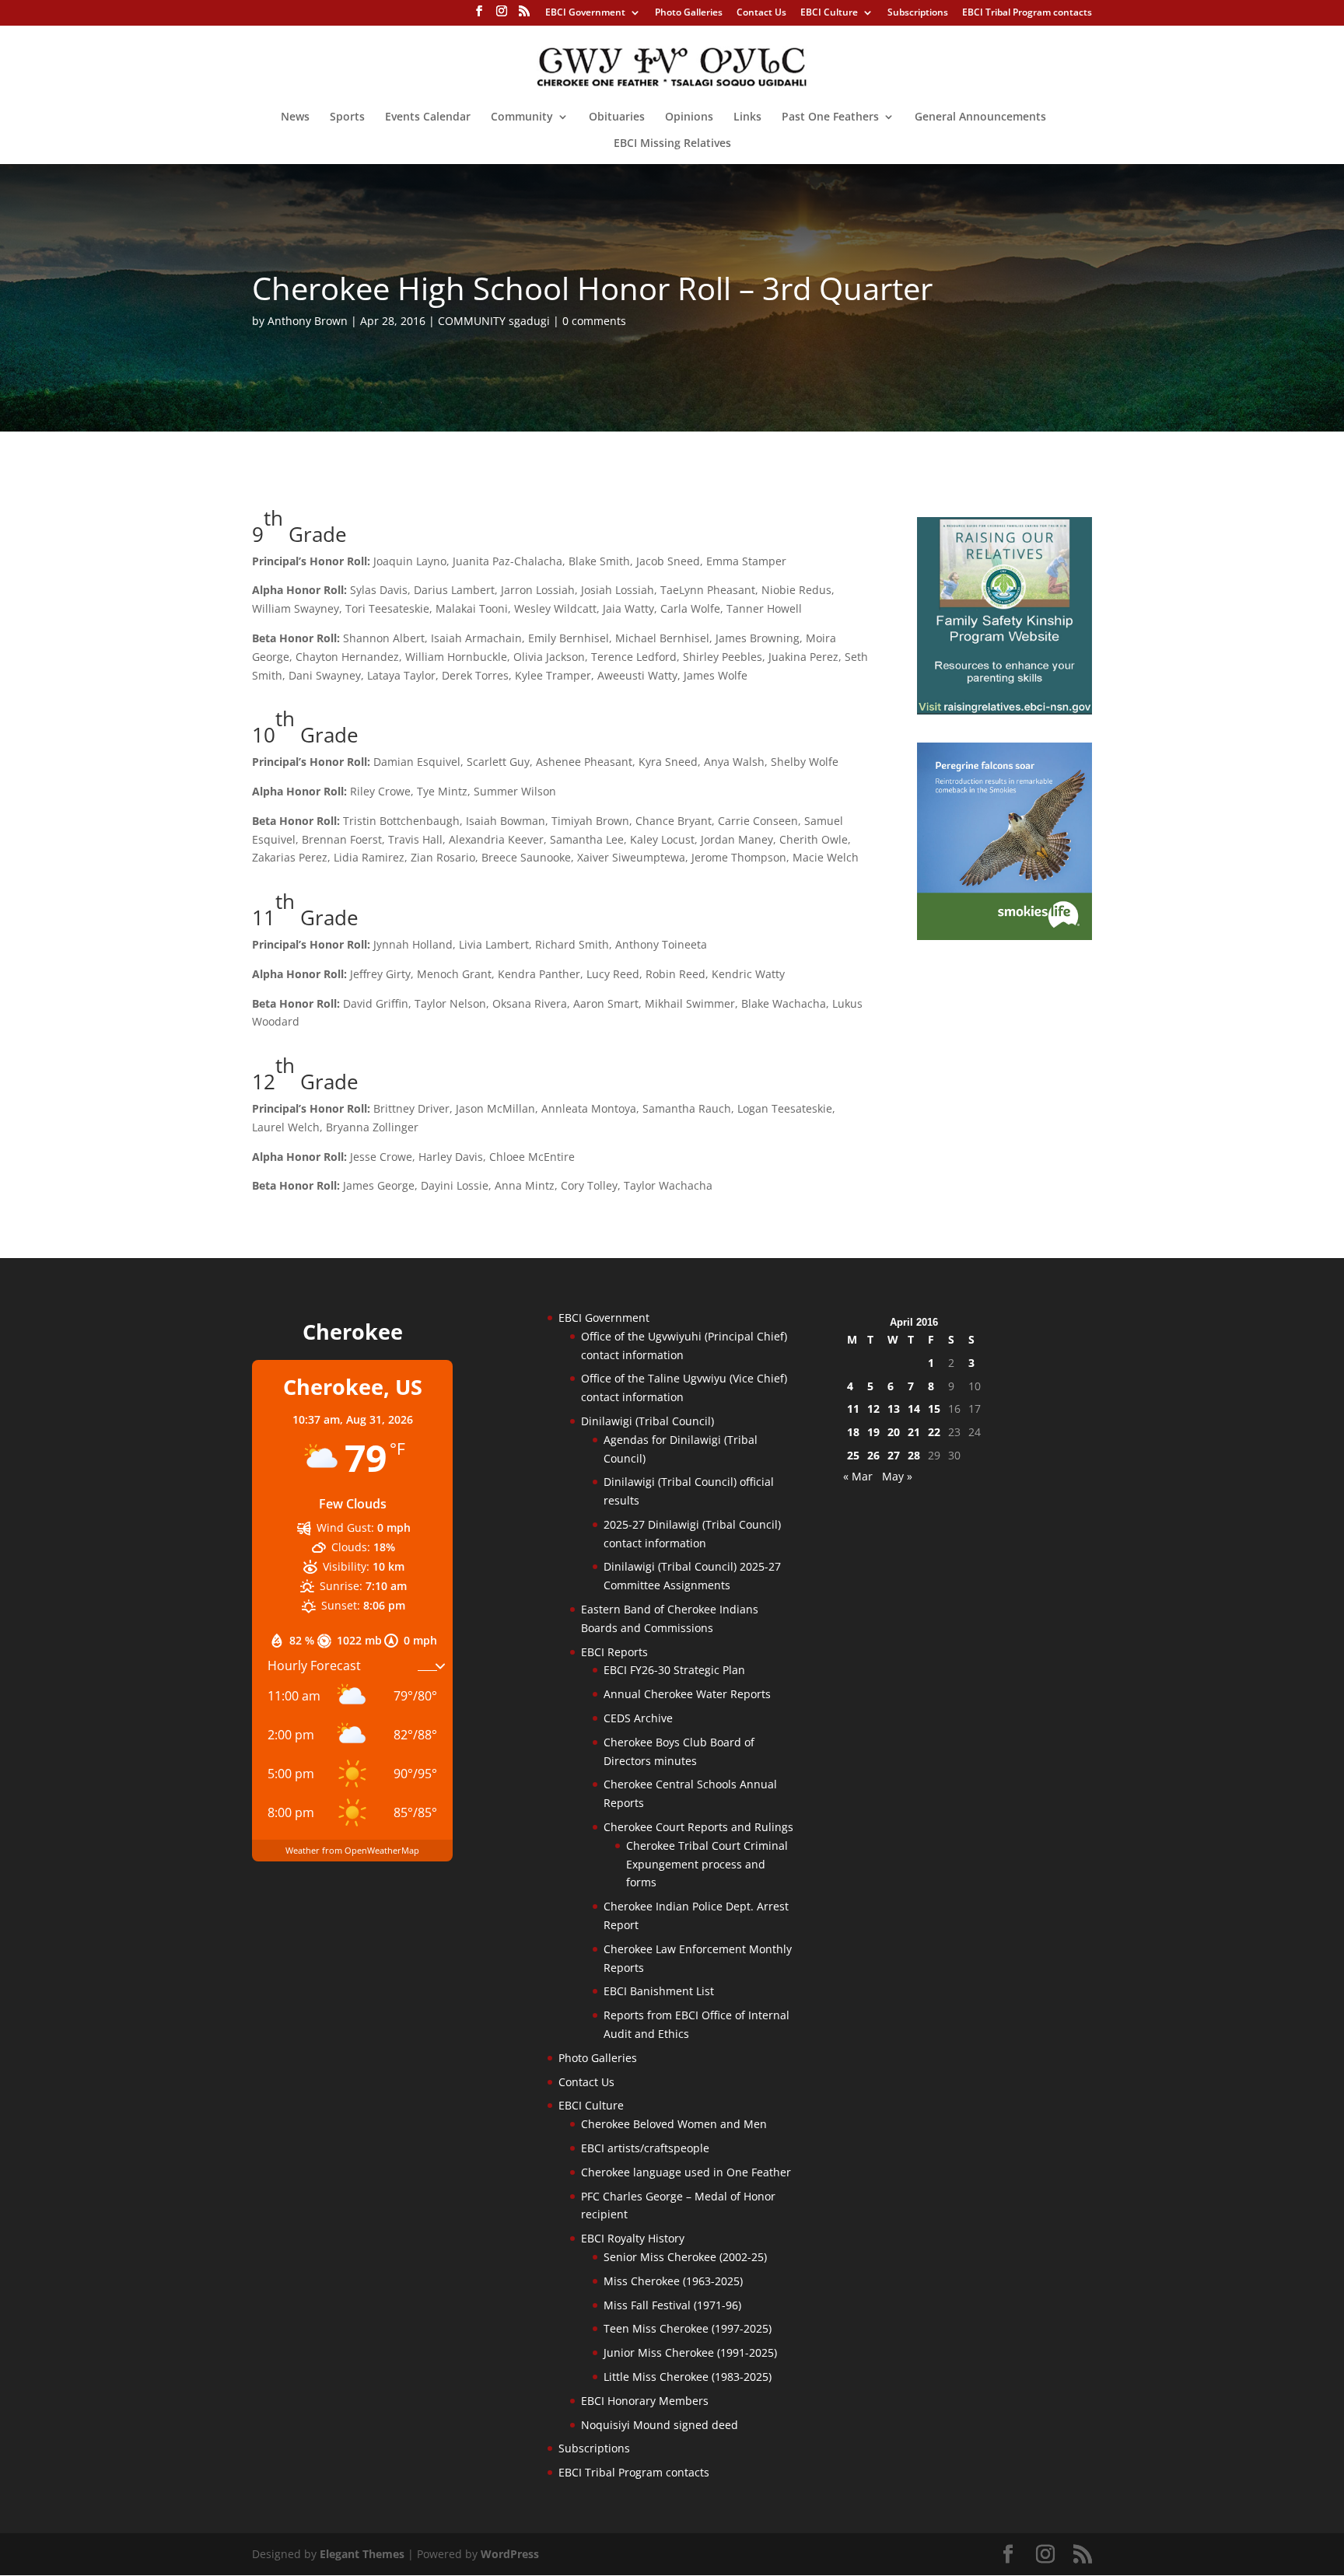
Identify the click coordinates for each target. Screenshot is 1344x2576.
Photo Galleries (689, 13)
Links (747, 117)
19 (873, 1432)
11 (853, 1409)
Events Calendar (428, 117)
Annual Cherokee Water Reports (687, 1694)
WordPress (510, 2554)
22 (934, 1432)
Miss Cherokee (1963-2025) (673, 2281)
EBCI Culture (829, 13)
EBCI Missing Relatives (672, 144)
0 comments (594, 321)
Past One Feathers (830, 117)
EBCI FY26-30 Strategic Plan (674, 1670)
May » (897, 1476)
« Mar (858, 1476)
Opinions (689, 117)
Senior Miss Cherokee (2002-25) (685, 2257)
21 (914, 1432)
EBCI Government (585, 13)
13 (894, 1409)
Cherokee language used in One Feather (686, 2172)
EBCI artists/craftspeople (645, 2148)
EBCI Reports (614, 1652)
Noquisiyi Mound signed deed (660, 2425)
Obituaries (617, 117)
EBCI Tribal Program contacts (1027, 13)
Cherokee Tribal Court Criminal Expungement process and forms (707, 1864)
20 (894, 1432)
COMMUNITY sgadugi (494, 321)
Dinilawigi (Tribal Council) (647, 1421)
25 (853, 1455)
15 (934, 1409)
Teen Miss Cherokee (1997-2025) (688, 2328)
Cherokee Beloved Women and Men (674, 2124)
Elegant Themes (362, 2554)
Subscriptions (918, 13)
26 (873, 1455)
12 (873, 1409)
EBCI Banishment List (659, 1991)
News (295, 117)
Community (522, 117)
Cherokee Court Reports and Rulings (698, 1827)
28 (914, 1455)
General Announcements (980, 117)
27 (894, 1455)
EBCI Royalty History (633, 2238)
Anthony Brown (308, 321)
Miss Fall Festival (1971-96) (672, 2305)
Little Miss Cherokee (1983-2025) (688, 2377)
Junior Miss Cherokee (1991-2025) (690, 2352)
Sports (347, 117)
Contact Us (761, 13)
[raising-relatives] (1004, 710)
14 (914, 1409)
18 (853, 1432)
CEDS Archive (638, 1718)
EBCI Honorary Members (645, 2401)
